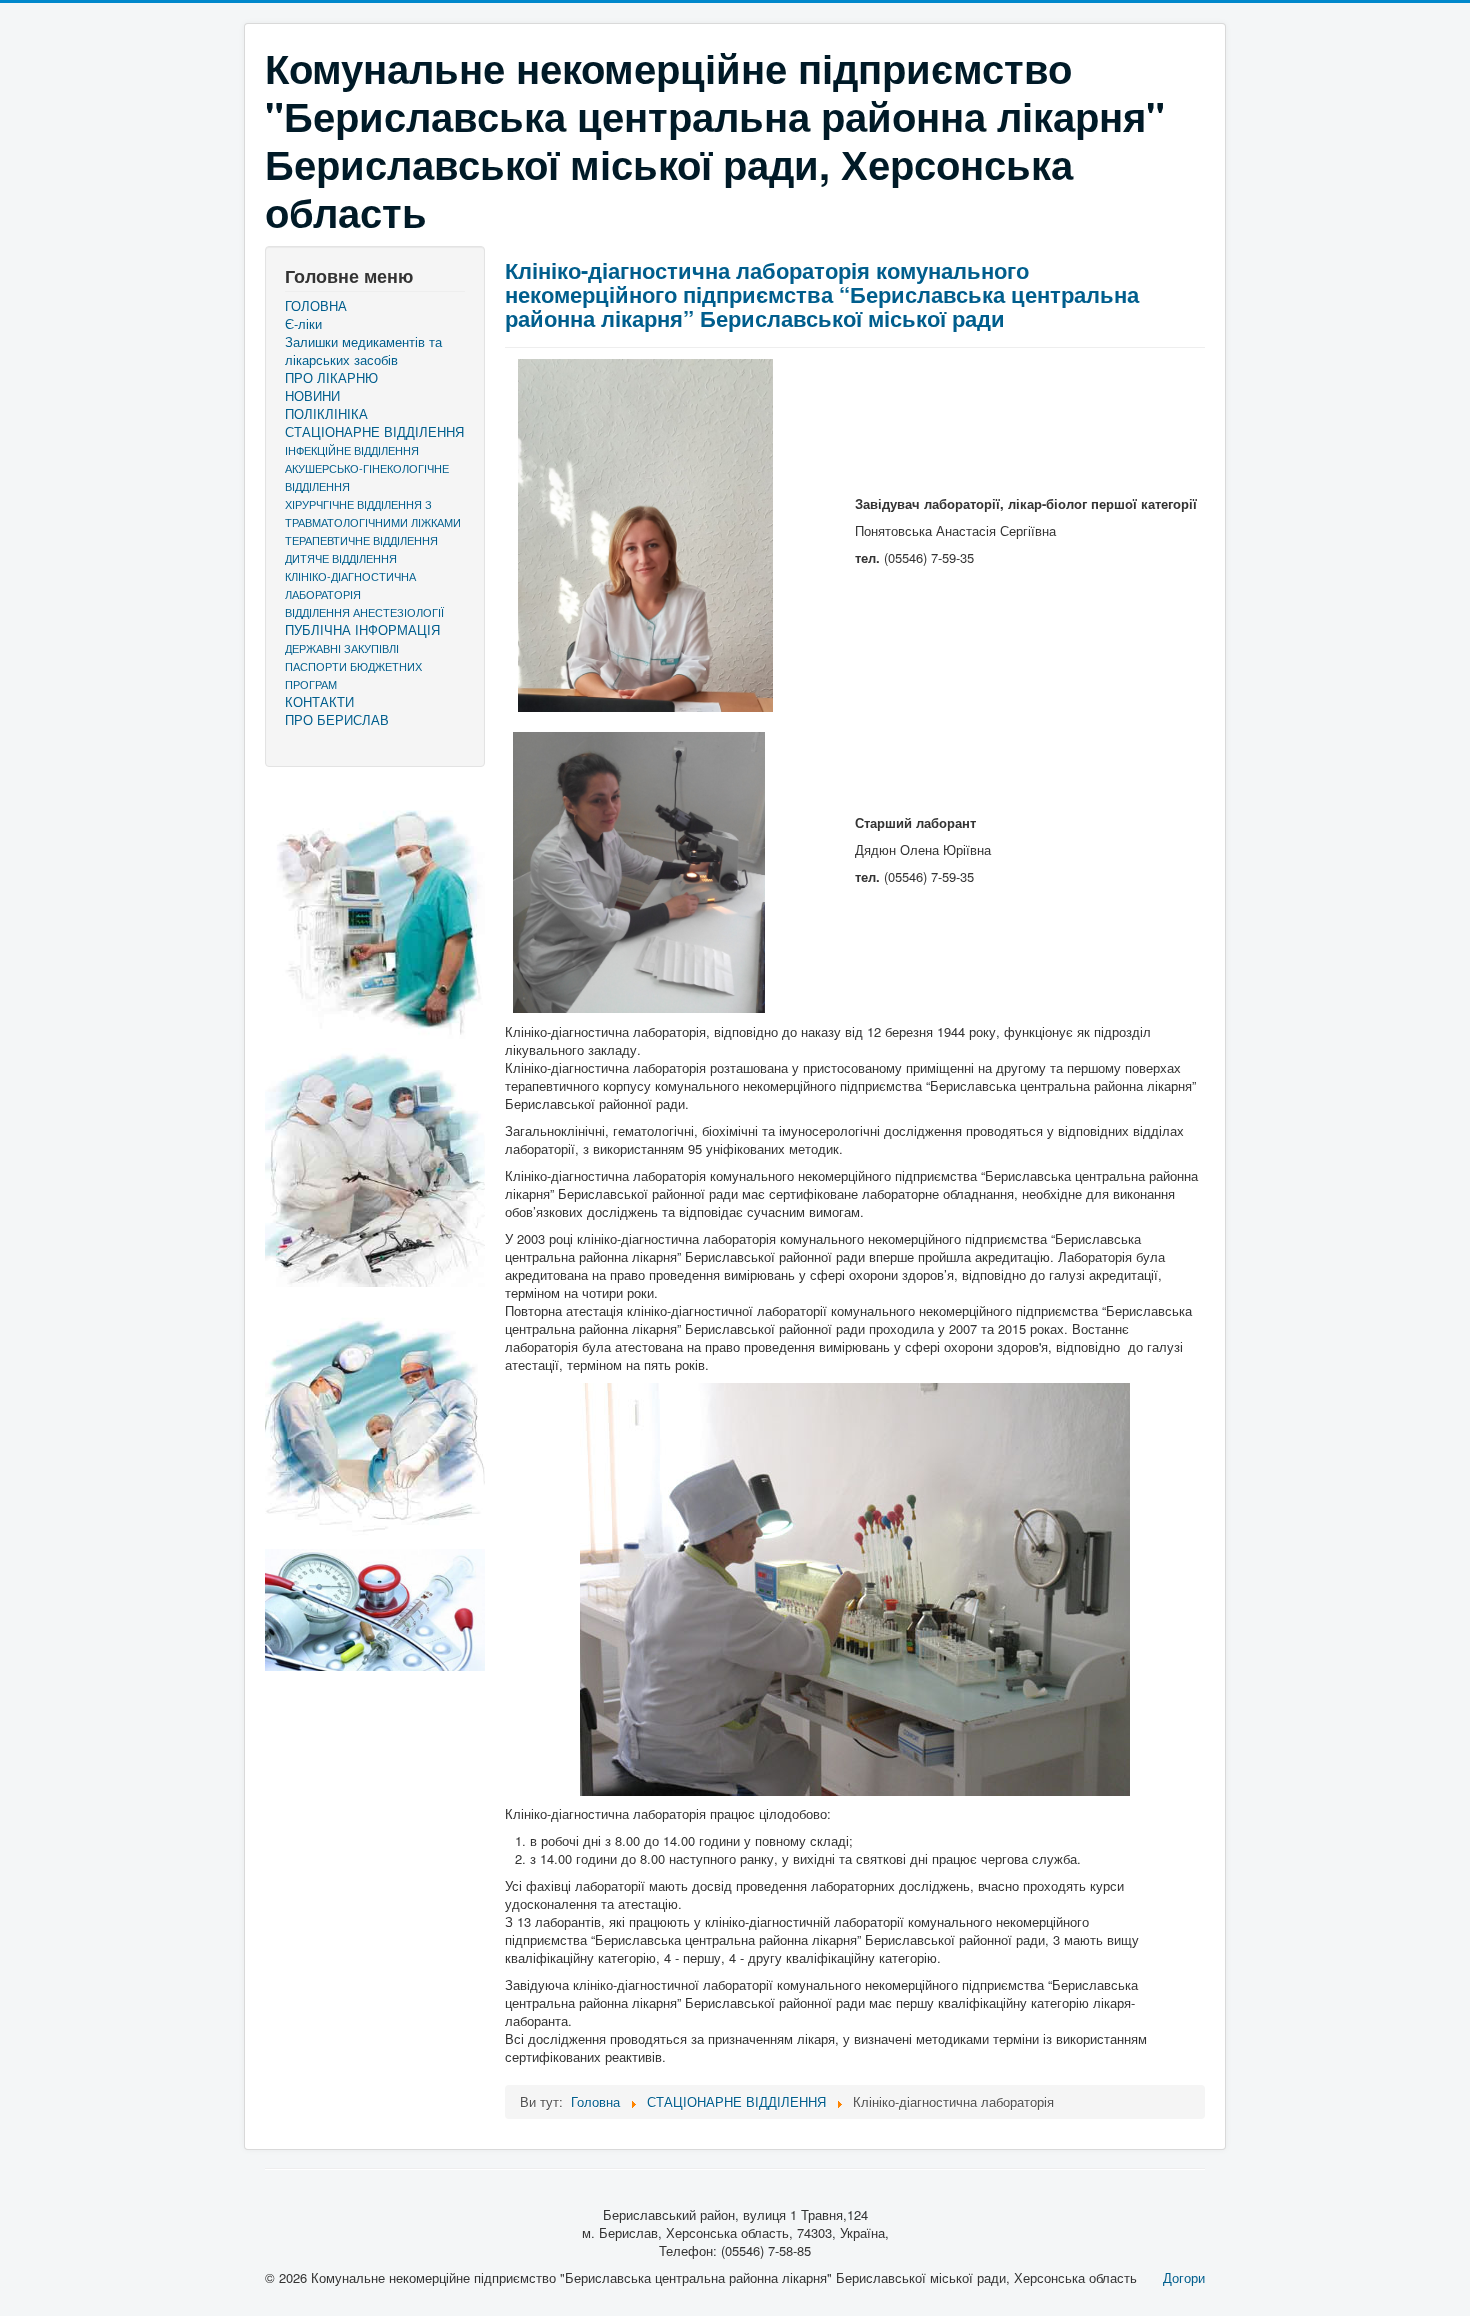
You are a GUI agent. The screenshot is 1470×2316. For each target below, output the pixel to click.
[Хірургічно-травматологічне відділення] (375, 913)
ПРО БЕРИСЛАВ (337, 720)
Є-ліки (303, 324)
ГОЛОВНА (316, 306)
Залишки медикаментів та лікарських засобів (363, 351)
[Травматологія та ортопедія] (375, 1418)
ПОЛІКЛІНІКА (326, 414)
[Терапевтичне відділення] (375, 1610)
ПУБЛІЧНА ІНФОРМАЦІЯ (362, 630)
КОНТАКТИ (319, 702)
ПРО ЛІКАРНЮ (331, 378)
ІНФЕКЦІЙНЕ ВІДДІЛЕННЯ (352, 450)
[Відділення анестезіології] (375, 1167)
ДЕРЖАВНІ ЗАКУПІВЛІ (342, 648)
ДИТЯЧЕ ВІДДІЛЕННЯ (341, 558)
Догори (1184, 2277)
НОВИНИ (312, 396)
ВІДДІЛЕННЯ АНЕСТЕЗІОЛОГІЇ (364, 612)
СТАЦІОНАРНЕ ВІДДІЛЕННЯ (374, 432)
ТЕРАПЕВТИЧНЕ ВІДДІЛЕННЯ (361, 540)
